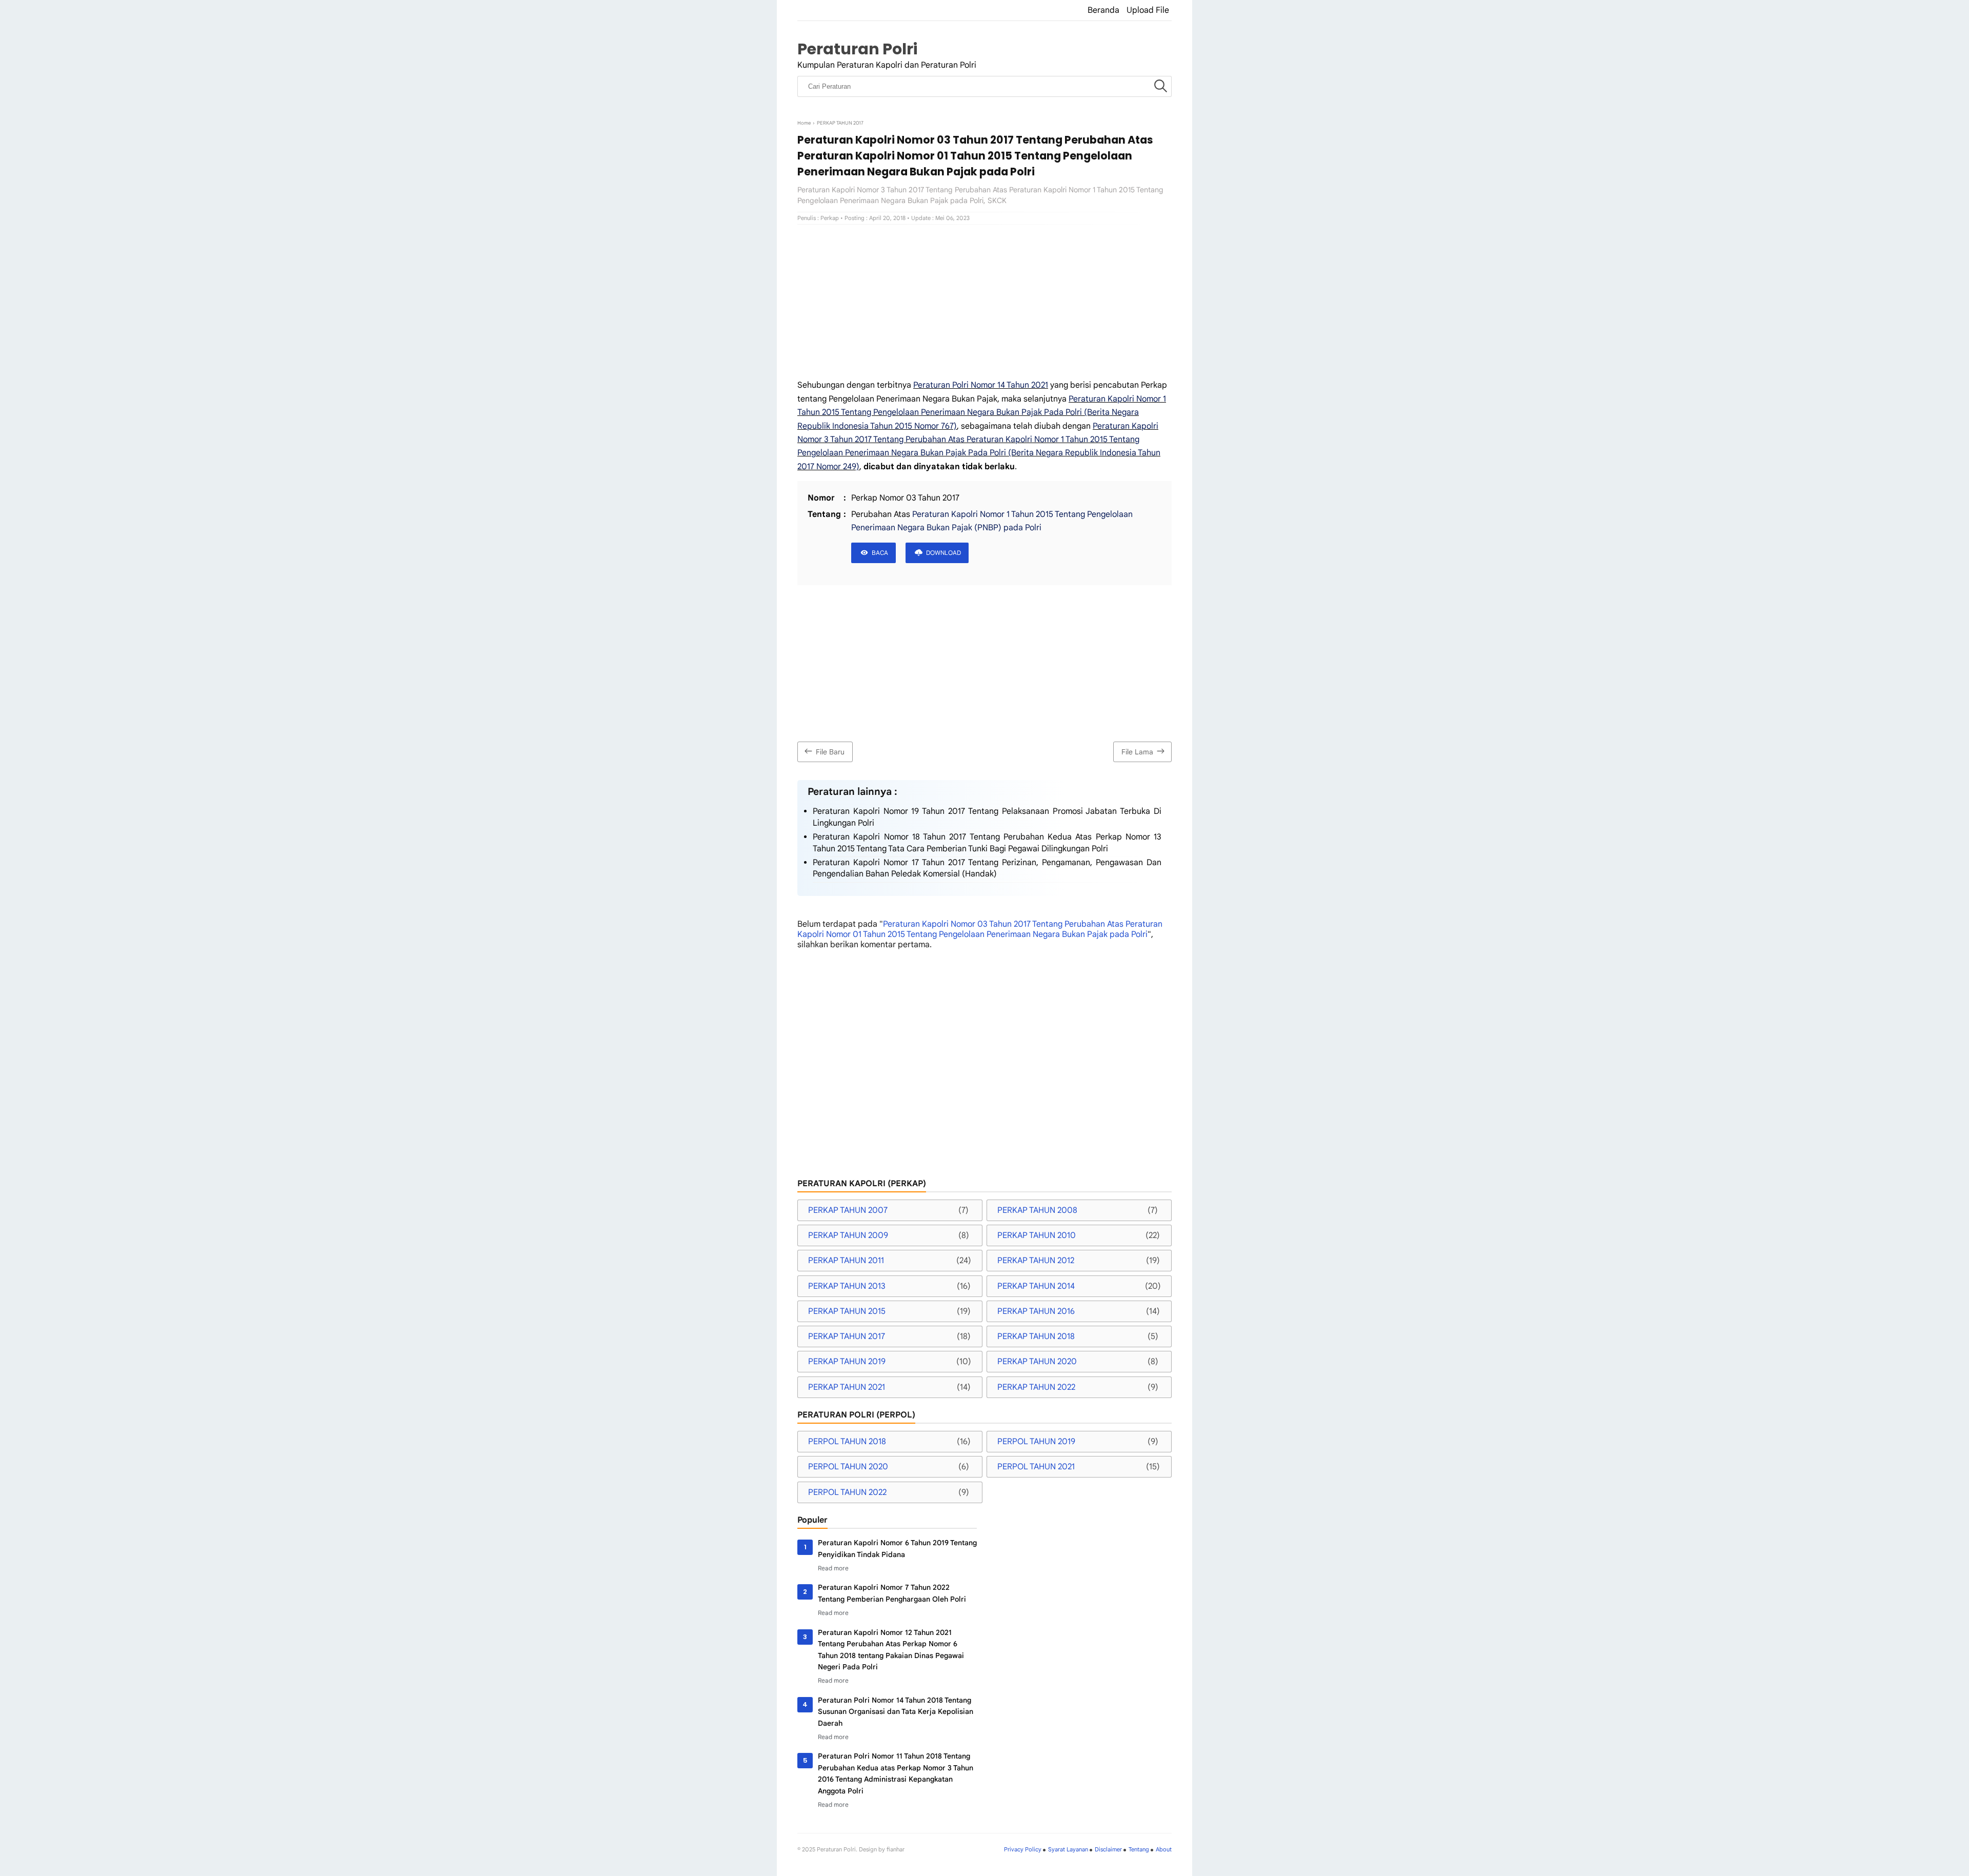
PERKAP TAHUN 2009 (848, 1235)
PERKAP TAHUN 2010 (1037, 1235)
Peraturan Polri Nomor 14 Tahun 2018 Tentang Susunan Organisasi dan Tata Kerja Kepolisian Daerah (896, 1712)
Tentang (1139, 1849)
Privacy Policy (1023, 1849)
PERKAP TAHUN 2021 (847, 1387)
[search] (1161, 87)
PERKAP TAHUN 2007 (848, 1210)
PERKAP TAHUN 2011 (846, 1261)
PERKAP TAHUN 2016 (1036, 1311)
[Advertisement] (985, 302)
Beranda (1103, 10)
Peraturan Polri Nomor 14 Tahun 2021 (981, 385)
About (1164, 1849)
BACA (880, 553)
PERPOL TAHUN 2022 (847, 1492)
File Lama (1137, 752)
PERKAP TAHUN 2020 (1037, 1362)
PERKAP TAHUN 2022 (1036, 1387)
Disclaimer (1108, 1849)
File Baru (830, 752)
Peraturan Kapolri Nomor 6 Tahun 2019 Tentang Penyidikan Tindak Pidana (897, 1548)
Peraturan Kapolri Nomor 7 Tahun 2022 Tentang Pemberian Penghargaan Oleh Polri (892, 1593)
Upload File (1148, 10)
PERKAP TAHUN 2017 (847, 1336)
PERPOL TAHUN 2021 (1036, 1467)
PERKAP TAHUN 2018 (1036, 1336)
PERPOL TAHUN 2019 (1036, 1442)
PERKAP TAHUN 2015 (847, 1311)
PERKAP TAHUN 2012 (1036, 1261)
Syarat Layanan (1068, 1849)
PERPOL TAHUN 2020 (848, 1467)
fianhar (896, 1849)
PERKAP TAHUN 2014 (1036, 1286)
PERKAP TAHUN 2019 (847, 1362)
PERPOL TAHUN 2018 (847, 1442)
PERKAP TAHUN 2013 (847, 1286)
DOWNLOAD (943, 553)
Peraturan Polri (857, 49)
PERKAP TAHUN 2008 (1037, 1210)
